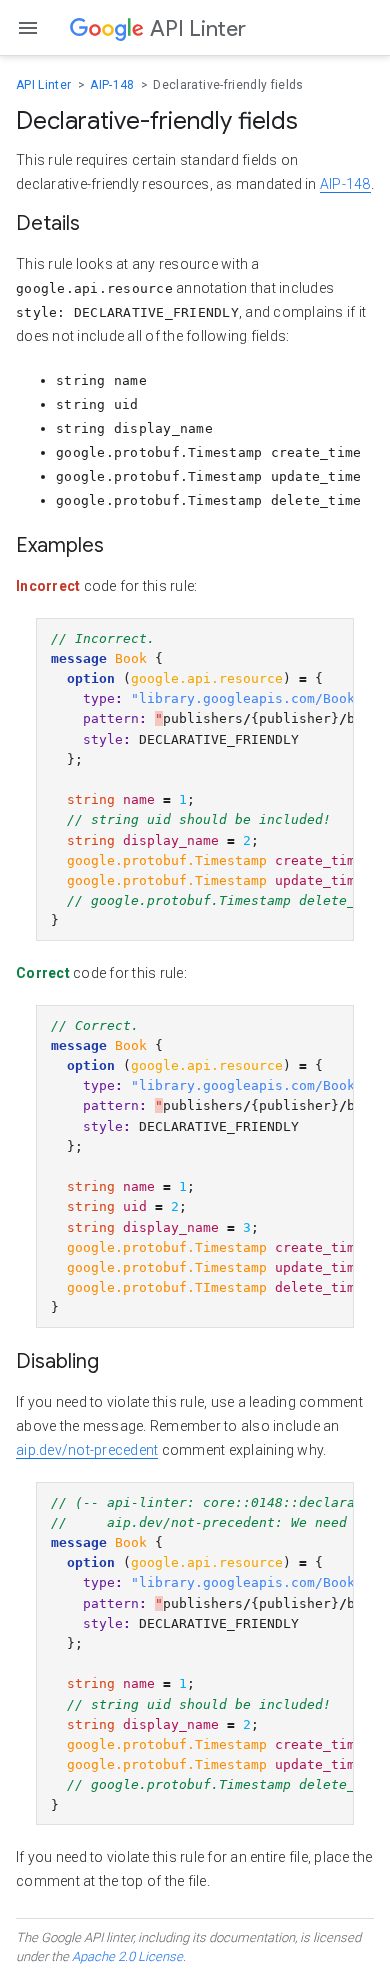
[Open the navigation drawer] (28, 28)
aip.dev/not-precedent (87, 1450)
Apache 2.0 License (127, 1956)
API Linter (45, 85)
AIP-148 (114, 85)
